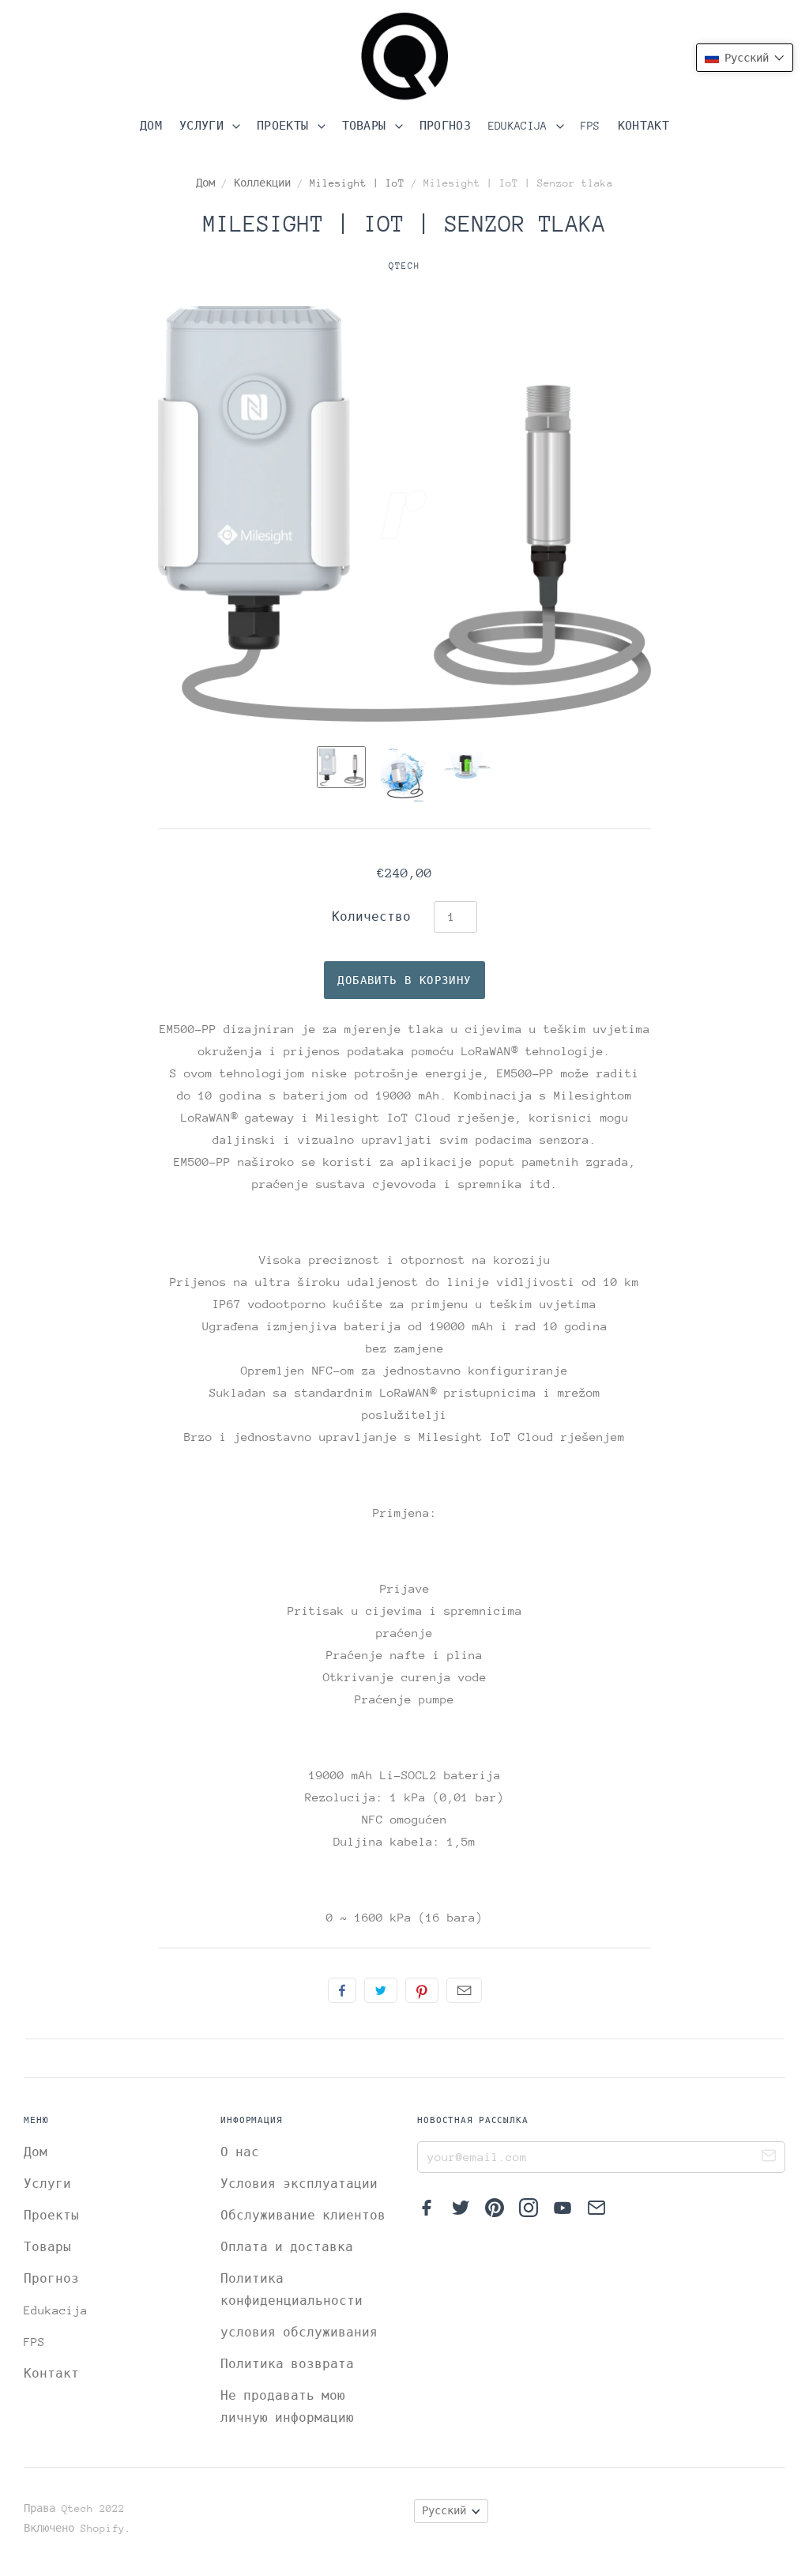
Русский (444, 2511)
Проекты (286, 126)
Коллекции (262, 183)
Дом (151, 126)
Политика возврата (287, 2364)
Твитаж (381, 1990)
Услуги (205, 126)
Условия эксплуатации (299, 2184)
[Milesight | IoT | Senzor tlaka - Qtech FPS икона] (341, 767)
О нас (240, 2152)
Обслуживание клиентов (303, 2215)
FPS (591, 126)
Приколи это (422, 1990)
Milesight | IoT (357, 183)
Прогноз (445, 126)
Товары (367, 126)
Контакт (643, 126)
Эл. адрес (464, 1990)
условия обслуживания (299, 2332)
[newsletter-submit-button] (769, 2158)
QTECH (404, 266)
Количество (371, 916)
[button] (745, 58)
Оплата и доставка (287, 2247)
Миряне (342, 1990)
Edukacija (521, 126)
